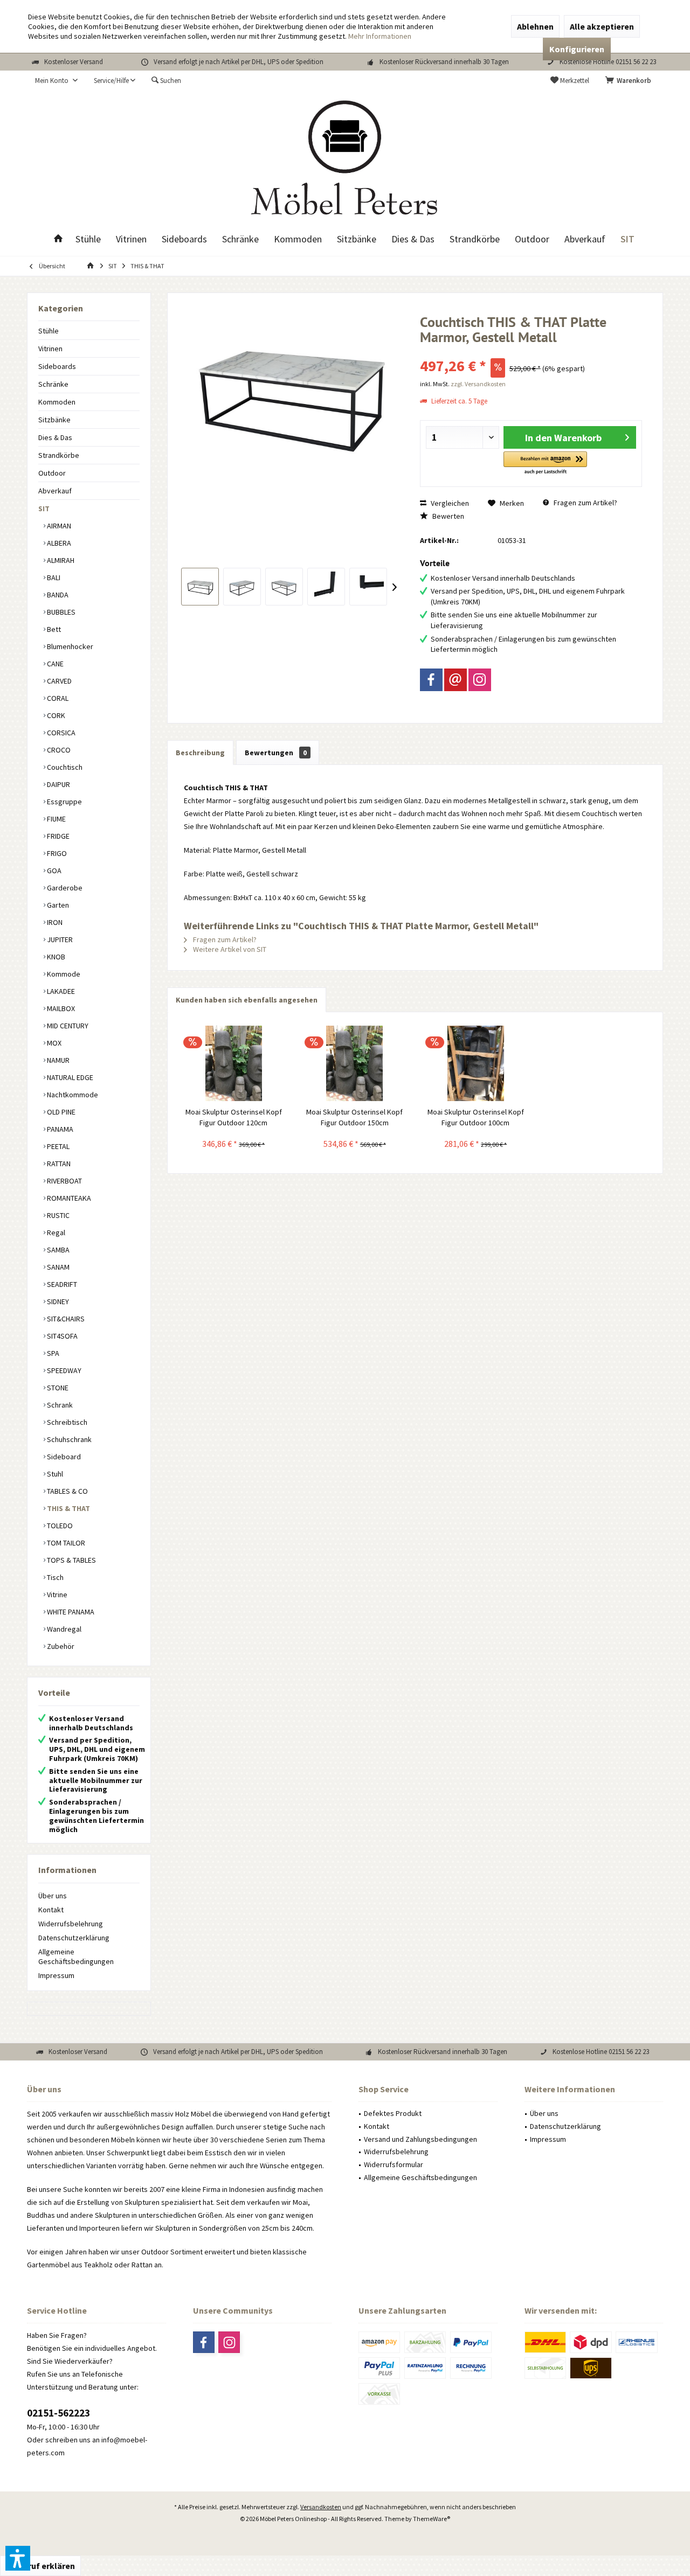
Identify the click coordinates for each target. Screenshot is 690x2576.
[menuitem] (630, 81)
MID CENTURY (67, 1026)
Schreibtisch (66, 1422)
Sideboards (57, 366)
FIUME (56, 819)
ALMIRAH (60, 560)
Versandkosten (321, 2507)
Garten (57, 905)
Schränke (53, 384)
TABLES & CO (67, 1491)
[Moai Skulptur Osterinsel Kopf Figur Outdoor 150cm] (355, 1063)
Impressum (56, 1975)
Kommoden (57, 402)
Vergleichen (449, 503)
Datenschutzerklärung (74, 1938)
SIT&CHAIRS (65, 1319)
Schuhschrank (68, 1439)
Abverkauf (55, 491)
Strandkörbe (59, 455)
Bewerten (447, 516)
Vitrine (56, 1595)
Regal (55, 1233)
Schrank (59, 1405)
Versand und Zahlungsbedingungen (420, 2139)
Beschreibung (200, 753)
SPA (52, 1353)
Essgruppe (64, 802)
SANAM (57, 1267)
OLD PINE (60, 1112)
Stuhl (54, 1474)
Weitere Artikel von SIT (229, 949)
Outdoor (52, 473)
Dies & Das (55, 437)
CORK (55, 715)
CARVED (58, 681)
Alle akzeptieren (602, 26)
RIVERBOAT (64, 1181)
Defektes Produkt (393, 2113)
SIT (44, 509)
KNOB (55, 957)
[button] (545, 464)
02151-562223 (58, 2413)
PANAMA (59, 1129)
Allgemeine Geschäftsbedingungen (76, 1957)
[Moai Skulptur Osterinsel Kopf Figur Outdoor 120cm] (234, 1063)
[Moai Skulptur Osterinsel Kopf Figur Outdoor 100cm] (476, 1063)
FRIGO (56, 853)
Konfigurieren (577, 49)
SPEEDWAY (63, 1370)
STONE (57, 1388)
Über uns (53, 1896)
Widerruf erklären (40, 2566)
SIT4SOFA (61, 1336)
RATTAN (58, 1164)
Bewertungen (276, 753)
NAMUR (57, 1060)
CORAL (57, 698)
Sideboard (63, 1457)
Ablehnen (535, 26)
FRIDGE (57, 836)
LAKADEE (60, 991)
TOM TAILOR (65, 1543)
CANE (54, 664)
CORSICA (60, 733)
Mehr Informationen (380, 36)
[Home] (58, 239)
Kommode (63, 974)
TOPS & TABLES (71, 1560)
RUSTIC (57, 1215)
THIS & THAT (68, 1508)
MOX (53, 1043)
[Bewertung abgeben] (531, 351)
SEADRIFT (61, 1284)
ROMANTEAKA (68, 1198)
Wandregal (63, 1629)
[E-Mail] (456, 680)
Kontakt (51, 1910)
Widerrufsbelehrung (71, 1924)
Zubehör (60, 1646)
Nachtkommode (72, 1095)
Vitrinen (50, 349)
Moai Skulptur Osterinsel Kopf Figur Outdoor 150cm (354, 1117)
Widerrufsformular (394, 2164)
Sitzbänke (54, 420)
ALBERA (58, 543)
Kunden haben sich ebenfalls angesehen (247, 1000)
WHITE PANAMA (70, 1612)
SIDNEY (57, 1301)
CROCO (58, 750)
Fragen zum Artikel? (585, 503)
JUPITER (59, 939)
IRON (54, 922)
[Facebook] (431, 680)
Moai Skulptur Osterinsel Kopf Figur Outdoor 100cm (476, 1117)
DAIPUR (58, 784)
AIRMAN (58, 526)
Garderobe (64, 888)
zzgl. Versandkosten (478, 384)
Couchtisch (64, 767)
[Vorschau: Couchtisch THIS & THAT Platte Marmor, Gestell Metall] (200, 587)
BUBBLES (60, 612)
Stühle (49, 331)
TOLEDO (59, 1526)
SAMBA (57, 1250)
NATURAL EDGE (69, 1077)
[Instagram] (480, 680)
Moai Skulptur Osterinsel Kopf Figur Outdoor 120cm (234, 1117)
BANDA (57, 595)
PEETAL (57, 1146)
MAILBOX (60, 1008)
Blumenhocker (69, 646)
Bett (53, 629)
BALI (53, 577)
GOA (53, 871)
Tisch (54, 1577)
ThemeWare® (432, 2519)
